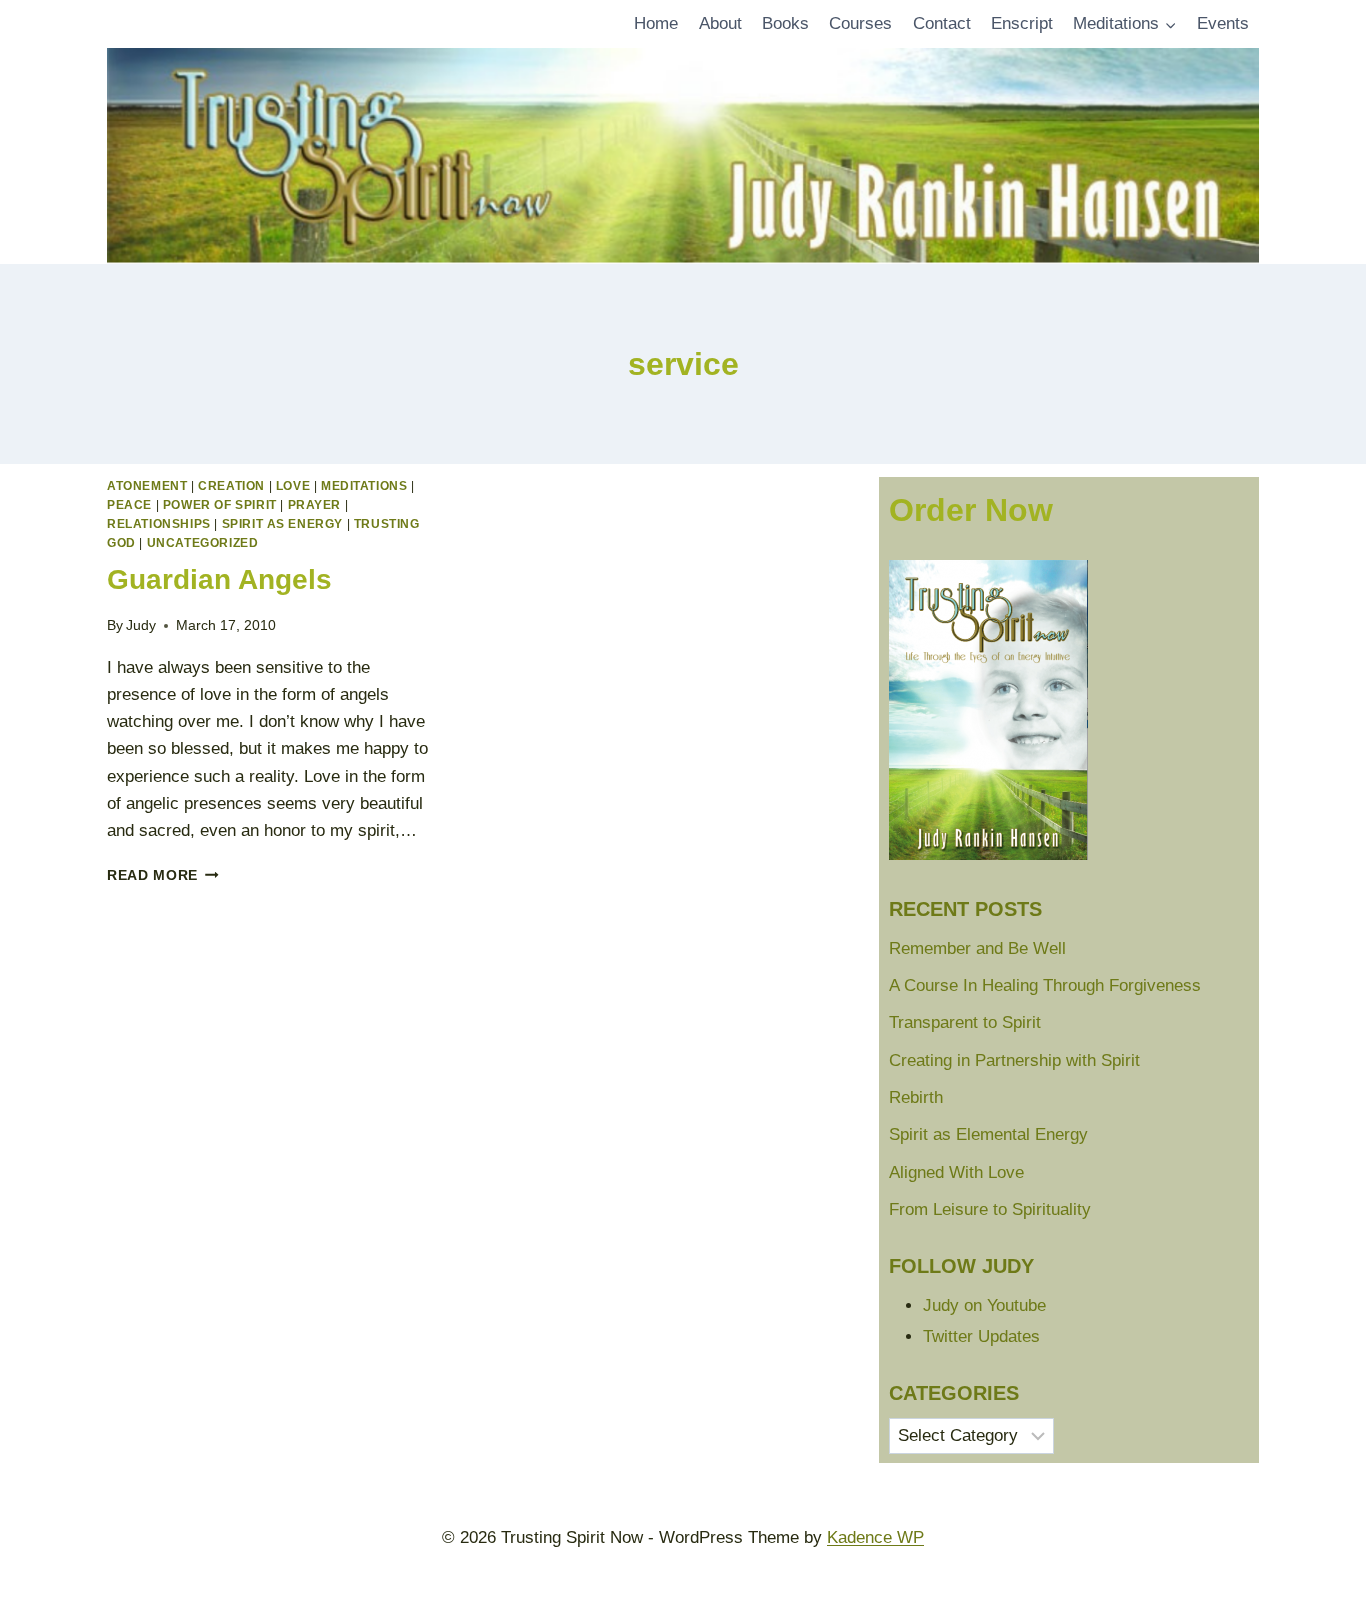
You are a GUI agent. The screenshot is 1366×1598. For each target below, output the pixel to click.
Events (1223, 23)
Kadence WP (875, 1537)
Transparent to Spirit (965, 1022)
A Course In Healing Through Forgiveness (1045, 985)
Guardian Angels (219, 579)
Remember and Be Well (977, 948)
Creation (231, 486)
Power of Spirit (220, 505)
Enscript (1022, 23)
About (720, 23)
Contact (942, 23)
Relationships (159, 524)
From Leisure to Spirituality (990, 1209)
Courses (860, 23)
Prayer (315, 505)
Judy (141, 625)
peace (129, 505)
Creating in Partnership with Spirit (1014, 1060)
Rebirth (916, 1097)
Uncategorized (203, 543)
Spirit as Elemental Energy (988, 1134)
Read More (163, 875)
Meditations (364, 486)
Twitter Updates (981, 1336)
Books (785, 23)
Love (293, 486)
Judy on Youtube (984, 1305)
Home (656, 23)
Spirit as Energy (283, 524)
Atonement (147, 486)
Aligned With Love (956, 1172)
